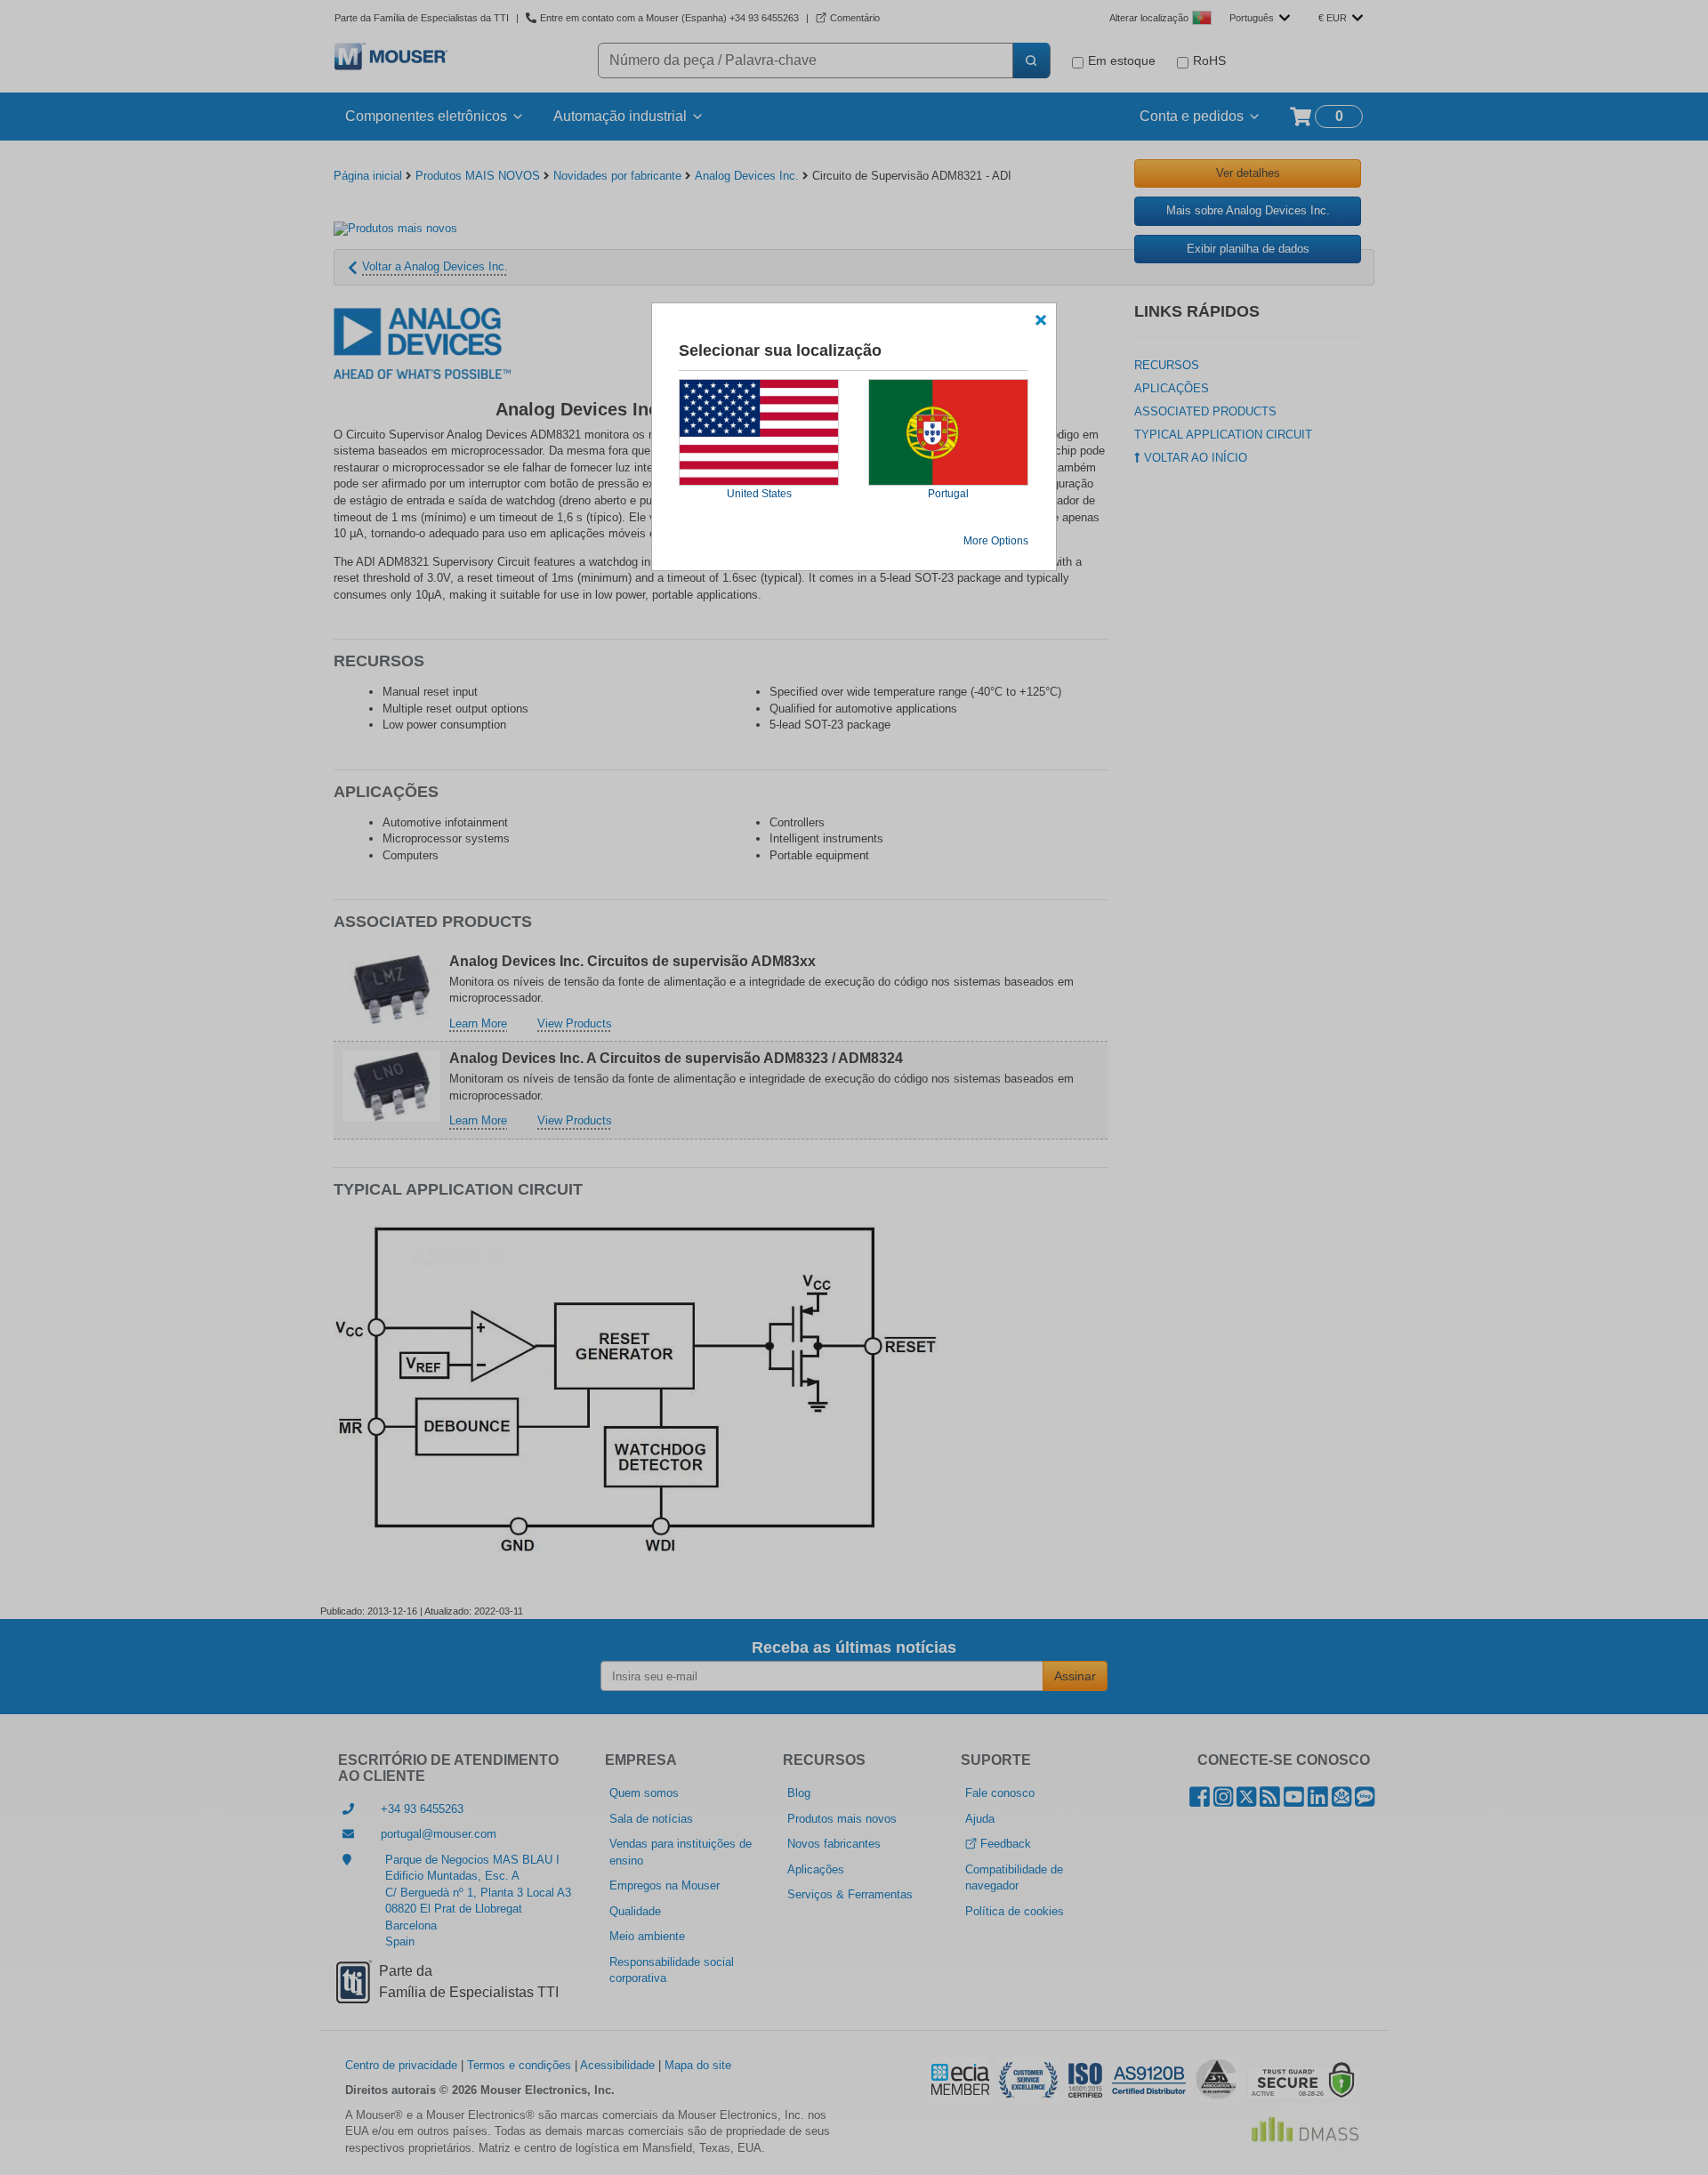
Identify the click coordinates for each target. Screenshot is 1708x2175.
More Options (996, 541)
